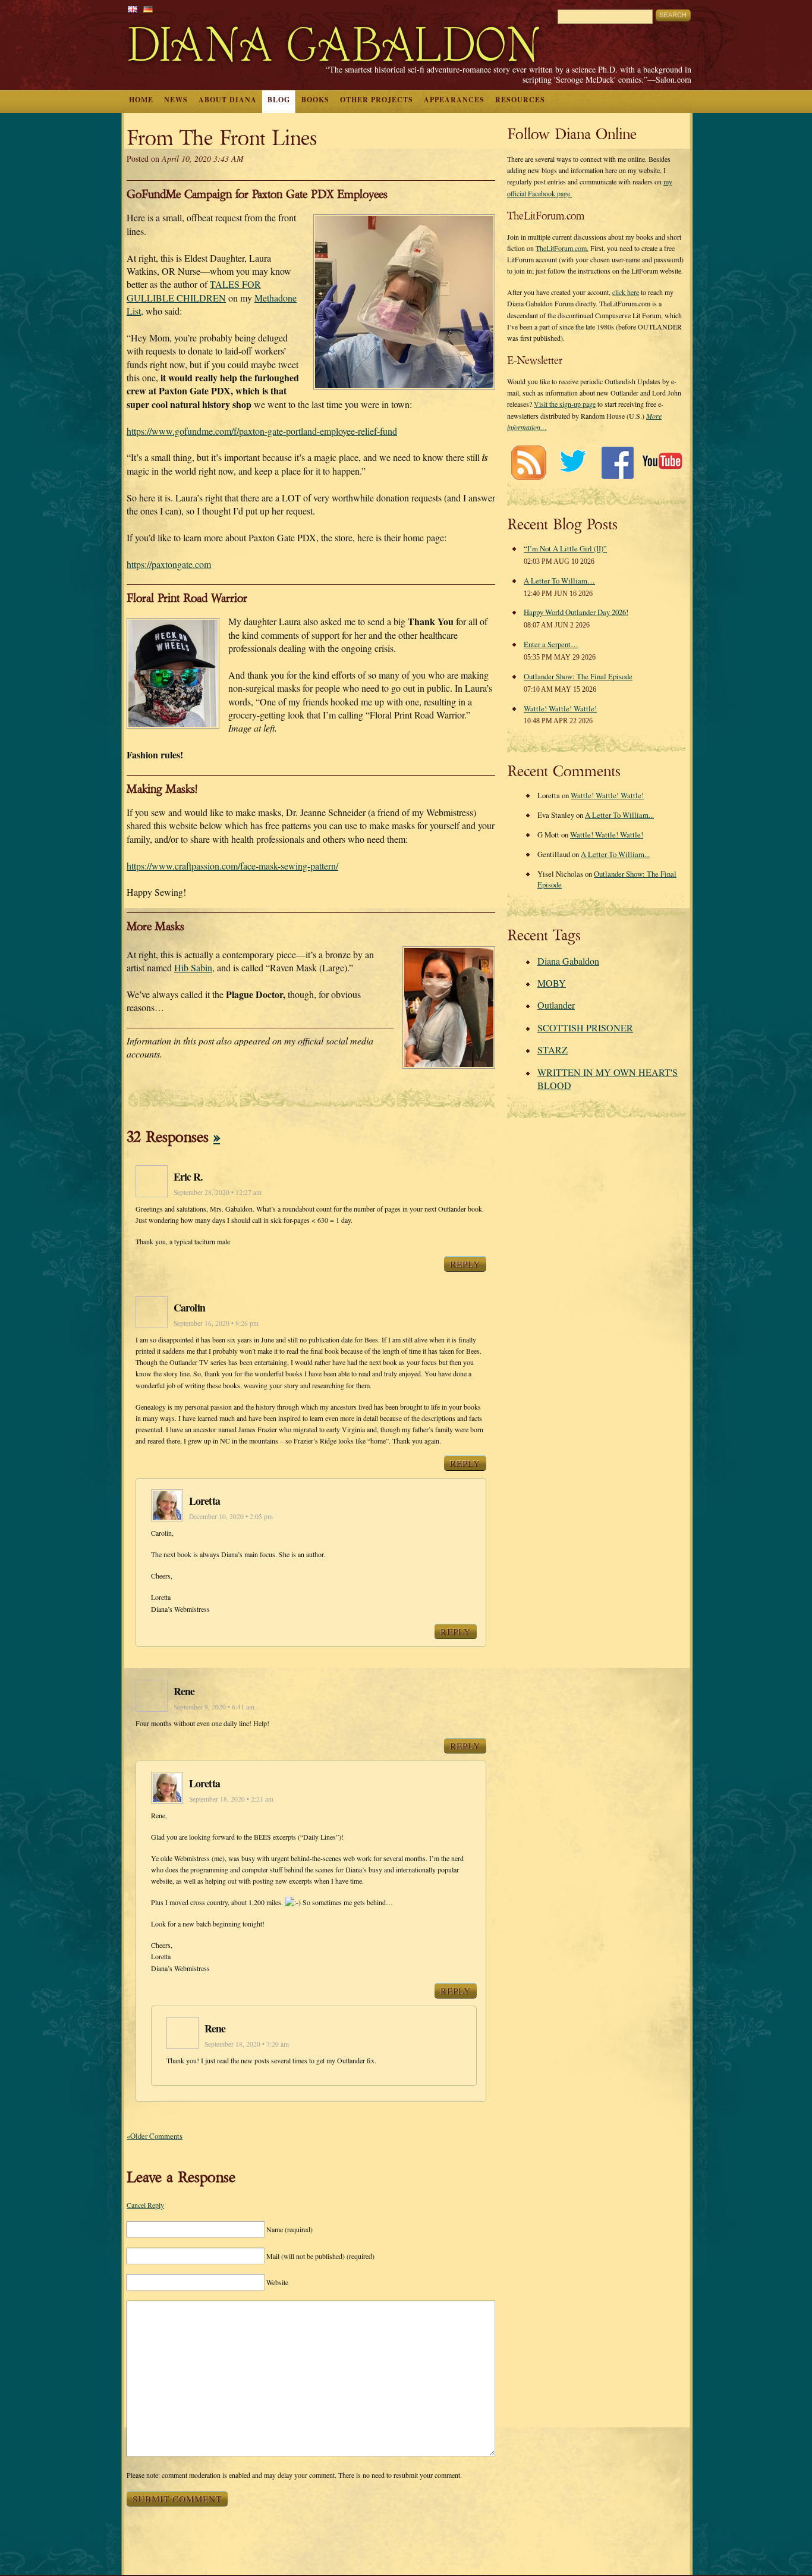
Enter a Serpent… (551, 644)
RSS (528, 462)
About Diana (228, 100)
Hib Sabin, (194, 967)
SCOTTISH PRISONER (585, 1027)
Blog (279, 100)
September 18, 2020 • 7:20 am (247, 2044)
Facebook (617, 462)
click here (626, 292)
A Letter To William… (559, 581)
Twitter (573, 462)
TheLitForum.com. (562, 248)
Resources (520, 100)
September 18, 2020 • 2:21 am (231, 1799)
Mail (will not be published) (320, 2256)
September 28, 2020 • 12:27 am (218, 1192)
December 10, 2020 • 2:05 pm (231, 1516)
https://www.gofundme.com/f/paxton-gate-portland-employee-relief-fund (262, 431)
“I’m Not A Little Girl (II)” (565, 548)
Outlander (556, 1005)
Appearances (454, 100)
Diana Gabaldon (568, 961)
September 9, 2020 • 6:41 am (214, 1707)
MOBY (552, 983)
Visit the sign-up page (565, 404)
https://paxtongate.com (169, 564)
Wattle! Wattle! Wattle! (560, 708)
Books (315, 100)
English (133, 9)
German (148, 9)
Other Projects (377, 100)
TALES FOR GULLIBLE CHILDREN (194, 291)
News (176, 100)
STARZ (553, 1049)
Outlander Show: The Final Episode (578, 676)
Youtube (662, 462)
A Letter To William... (619, 815)
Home (141, 100)
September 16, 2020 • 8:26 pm (216, 1323)
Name (289, 2229)
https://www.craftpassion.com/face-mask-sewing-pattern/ (232, 866)
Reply (465, 1264)
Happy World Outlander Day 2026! (576, 612)
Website (277, 2282)
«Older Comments (155, 2136)
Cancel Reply (145, 2205)
